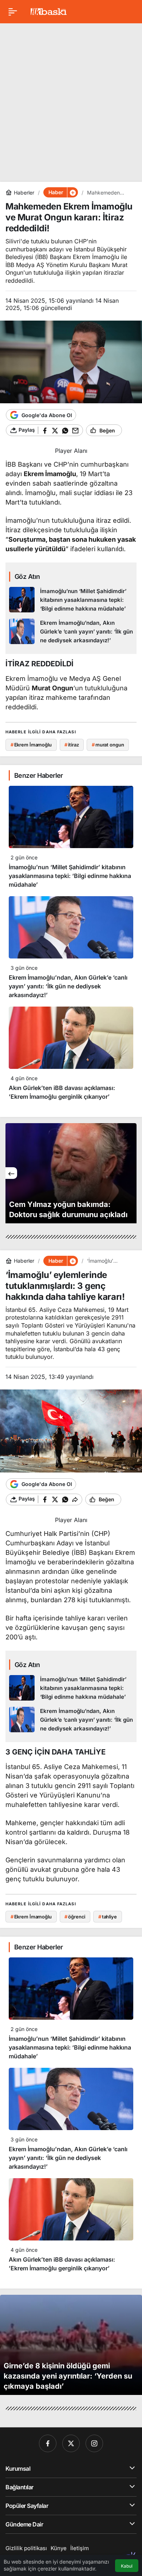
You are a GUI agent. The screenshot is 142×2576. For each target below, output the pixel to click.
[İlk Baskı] (49, 11)
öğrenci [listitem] (75, 1917)
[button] (72, 192)
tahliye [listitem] (108, 1917)
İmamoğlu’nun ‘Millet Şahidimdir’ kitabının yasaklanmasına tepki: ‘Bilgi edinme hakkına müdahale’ (70, 876)
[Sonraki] (131, 1173)
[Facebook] (48, 2443)
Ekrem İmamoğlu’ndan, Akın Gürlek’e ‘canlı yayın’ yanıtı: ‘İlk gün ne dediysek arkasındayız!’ (68, 986)
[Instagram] (94, 2443)
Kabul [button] (127, 2566)
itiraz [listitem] (72, 745)
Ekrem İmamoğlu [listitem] (31, 745)
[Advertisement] (71, 100)
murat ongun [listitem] (108, 745)
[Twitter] (71, 2443)
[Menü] (13, 12)
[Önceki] (11, 1173)
